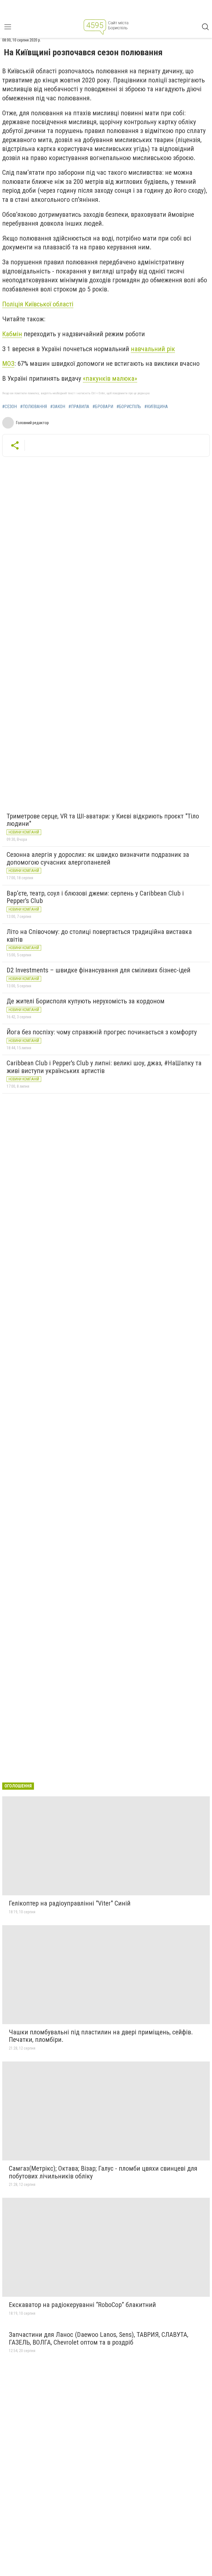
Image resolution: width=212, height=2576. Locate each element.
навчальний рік (153, 349)
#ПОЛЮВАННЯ (34, 407)
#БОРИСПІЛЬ (129, 407)
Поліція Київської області (38, 304)
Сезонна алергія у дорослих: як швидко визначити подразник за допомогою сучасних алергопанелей (98, 858)
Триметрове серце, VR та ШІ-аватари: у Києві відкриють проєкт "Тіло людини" (103, 820)
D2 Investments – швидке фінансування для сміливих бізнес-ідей (99, 970)
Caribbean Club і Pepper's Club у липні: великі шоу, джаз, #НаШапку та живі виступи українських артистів (104, 1067)
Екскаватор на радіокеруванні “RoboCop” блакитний (82, 2305)
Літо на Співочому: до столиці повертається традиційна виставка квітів (99, 936)
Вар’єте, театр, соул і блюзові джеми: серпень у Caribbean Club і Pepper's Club (95, 897)
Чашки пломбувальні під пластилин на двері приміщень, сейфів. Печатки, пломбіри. (101, 2036)
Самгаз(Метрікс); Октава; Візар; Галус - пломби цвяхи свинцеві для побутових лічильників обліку (103, 2172)
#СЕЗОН (10, 407)
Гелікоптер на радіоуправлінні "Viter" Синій (70, 1903)
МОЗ (8, 364)
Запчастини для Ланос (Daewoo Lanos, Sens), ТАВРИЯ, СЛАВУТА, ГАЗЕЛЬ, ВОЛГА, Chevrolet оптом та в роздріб (99, 2339)
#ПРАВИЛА (79, 407)
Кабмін (12, 334)
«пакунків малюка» (110, 379)
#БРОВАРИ (103, 407)
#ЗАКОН (58, 407)
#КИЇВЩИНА (156, 407)
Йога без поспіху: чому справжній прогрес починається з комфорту (102, 1032)
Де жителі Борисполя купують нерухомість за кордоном (86, 1001)
